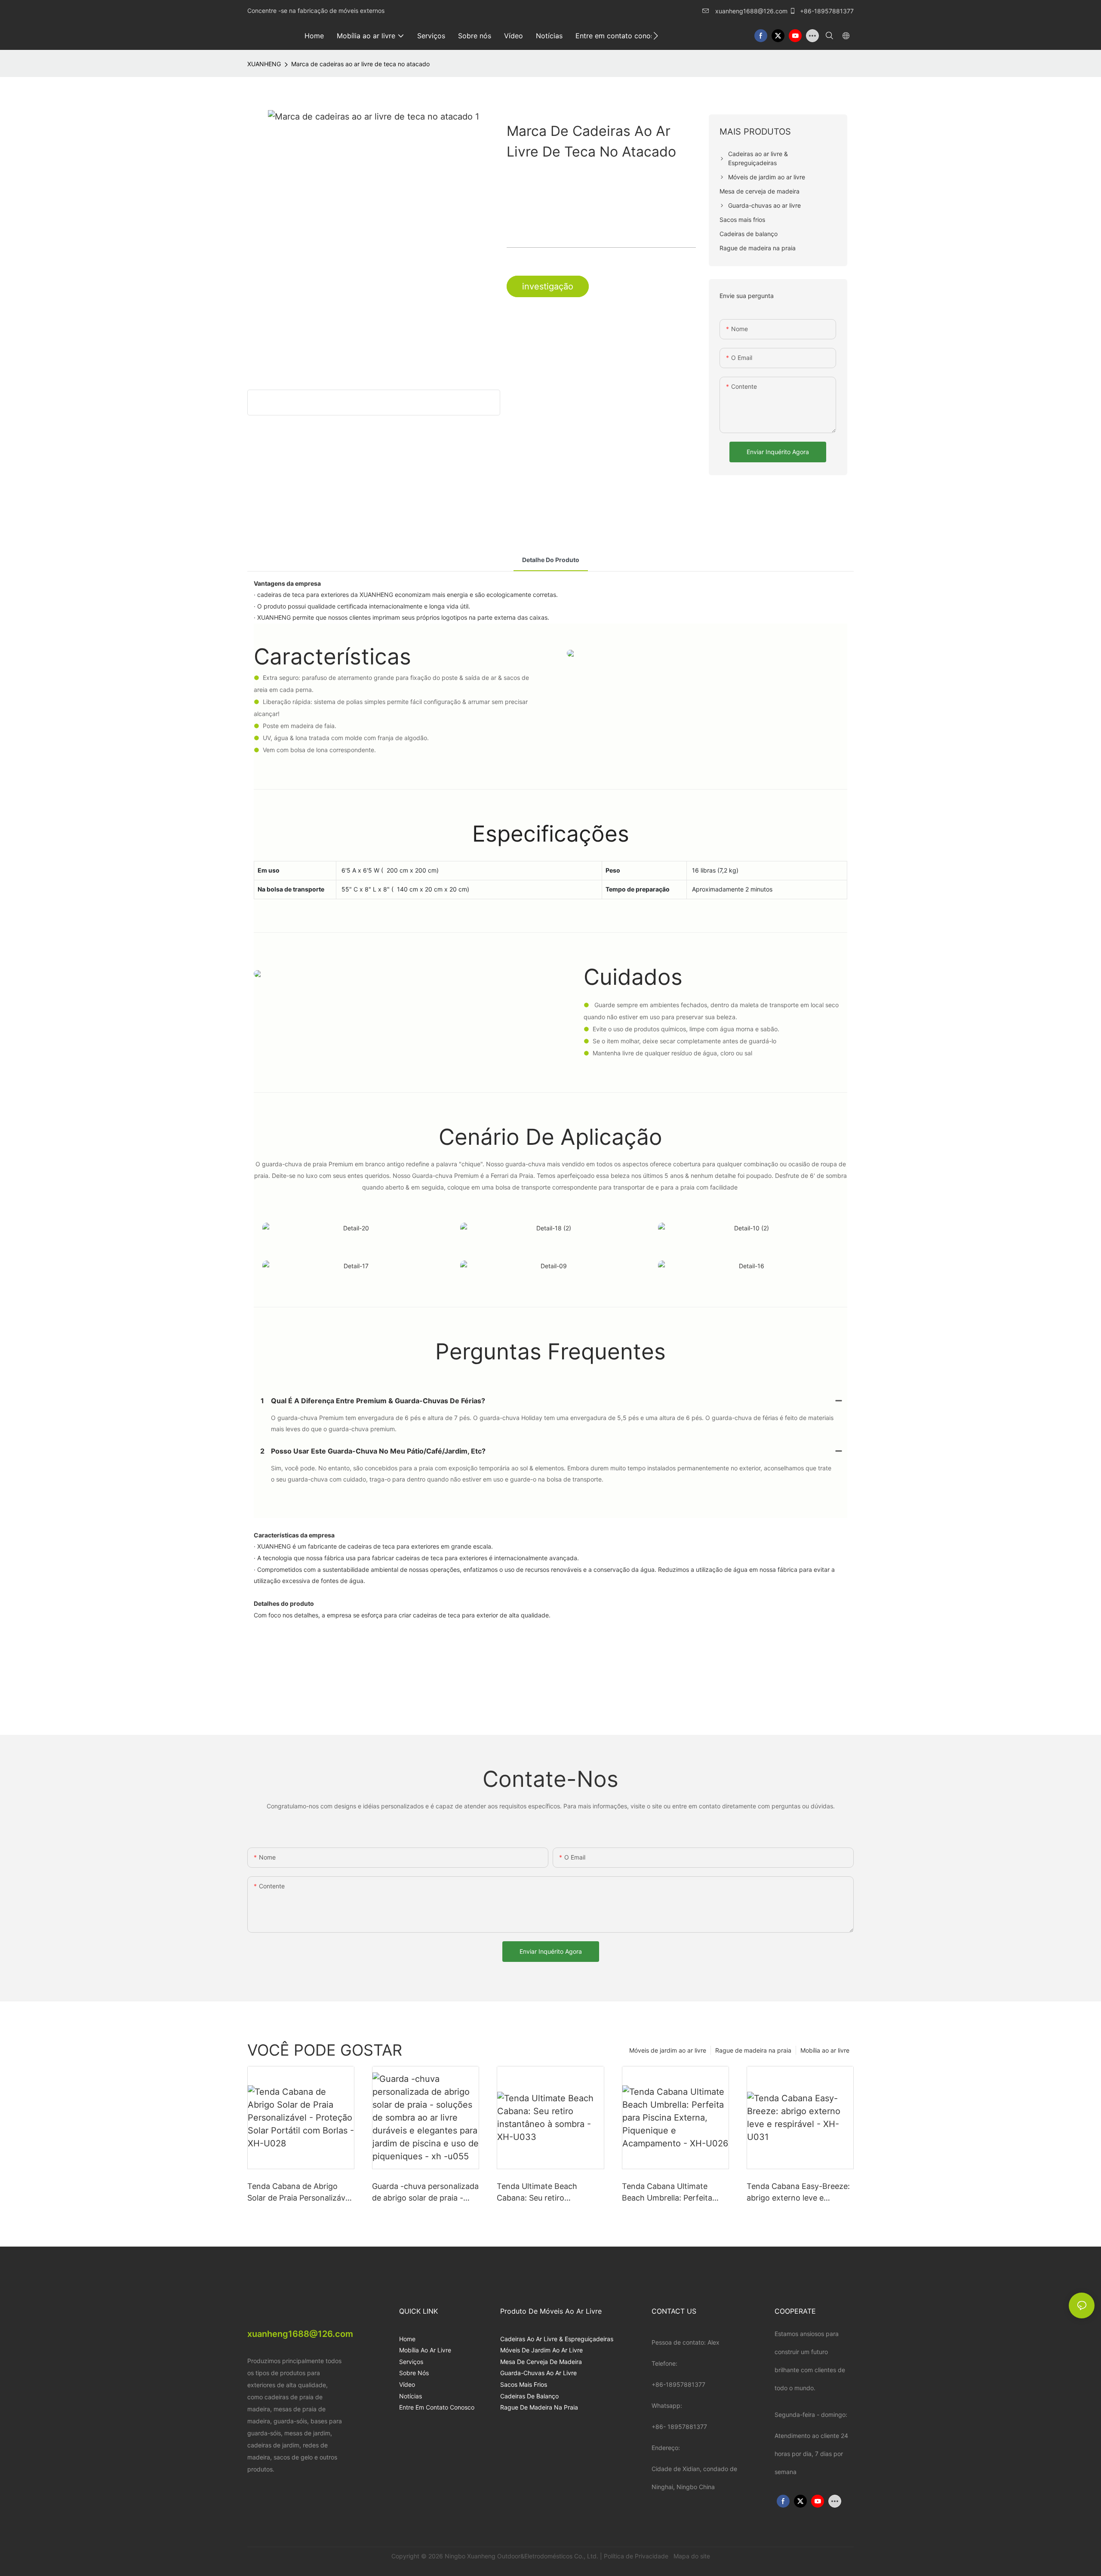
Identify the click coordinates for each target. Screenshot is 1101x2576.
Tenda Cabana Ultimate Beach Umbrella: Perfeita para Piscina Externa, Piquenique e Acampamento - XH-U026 (675, 2193)
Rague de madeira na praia (753, 2050)
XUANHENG (264, 64)
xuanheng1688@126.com (751, 11)
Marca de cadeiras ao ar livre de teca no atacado (360, 64)
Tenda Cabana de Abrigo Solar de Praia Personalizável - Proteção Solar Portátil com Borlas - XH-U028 (300, 2193)
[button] (656, 36)
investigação (548, 286)
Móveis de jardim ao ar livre (668, 2050)
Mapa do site (691, 2556)
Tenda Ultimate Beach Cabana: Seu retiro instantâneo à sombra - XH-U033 (547, 2193)
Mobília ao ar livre (825, 2050)
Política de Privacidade (637, 2556)
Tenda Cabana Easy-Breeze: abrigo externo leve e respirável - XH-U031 (798, 2193)
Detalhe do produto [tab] (551, 560)
